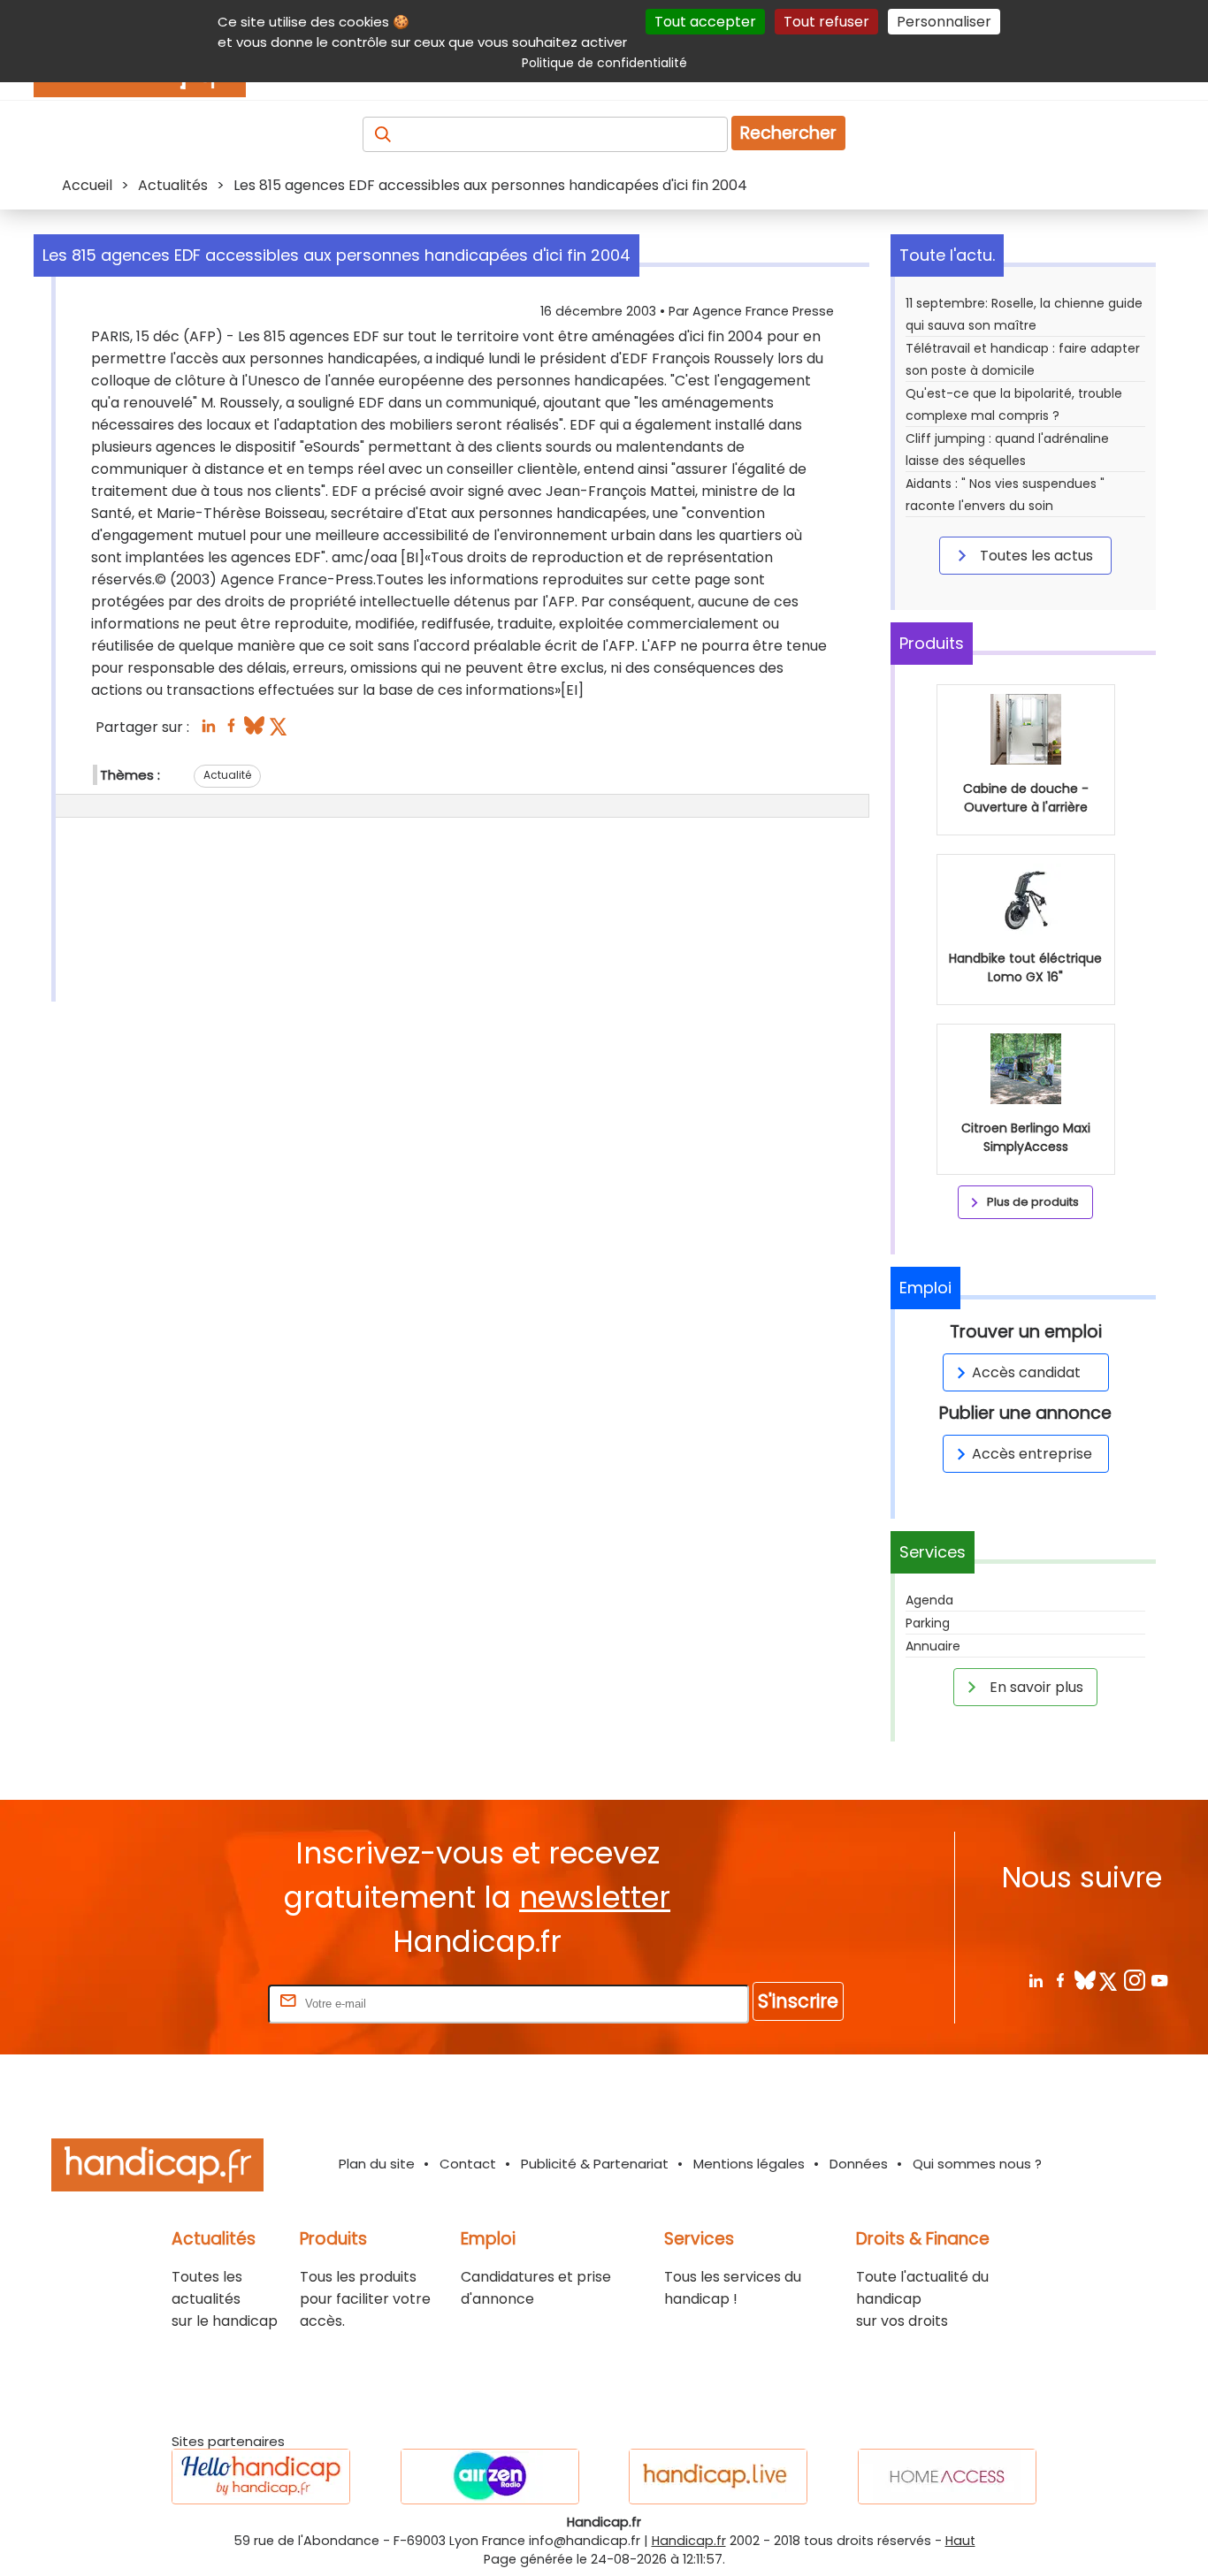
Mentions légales (749, 2164)
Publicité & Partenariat (595, 2164)
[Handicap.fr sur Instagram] (1134, 1980)
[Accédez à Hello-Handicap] (261, 2477)
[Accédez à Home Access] (947, 2477)
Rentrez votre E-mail (194, 2003)
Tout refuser (826, 22)
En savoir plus (1035, 1687)
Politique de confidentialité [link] (604, 63)
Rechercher (788, 133)
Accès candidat (1026, 1372)
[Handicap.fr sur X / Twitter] (1109, 1980)
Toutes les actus (1035, 556)
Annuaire (933, 1646)
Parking (928, 1623)
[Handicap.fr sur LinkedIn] (1035, 1980)
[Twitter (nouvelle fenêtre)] (280, 731)
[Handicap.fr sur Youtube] (1159, 1980)
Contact (468, 2164)
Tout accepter (705, 22)
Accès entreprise (1032, 1454)
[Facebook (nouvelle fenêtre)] (231, 731)
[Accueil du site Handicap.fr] (157, 2168)
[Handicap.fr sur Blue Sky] (1085, 1980)
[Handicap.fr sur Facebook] (1060, 1980)
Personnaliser (944, 22)
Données (859, 2164)
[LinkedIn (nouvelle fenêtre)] (208, 731)
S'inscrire (798, 2001)
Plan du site (377, 2164)
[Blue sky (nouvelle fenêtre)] (254, 731)
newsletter (595, 1898)
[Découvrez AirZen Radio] (490, 2477)
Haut (960, 2541)
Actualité (227, 775)
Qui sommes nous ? (977, 2164)
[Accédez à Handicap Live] (718, 2477)
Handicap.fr (689, 2541)
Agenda (929, 1600)
